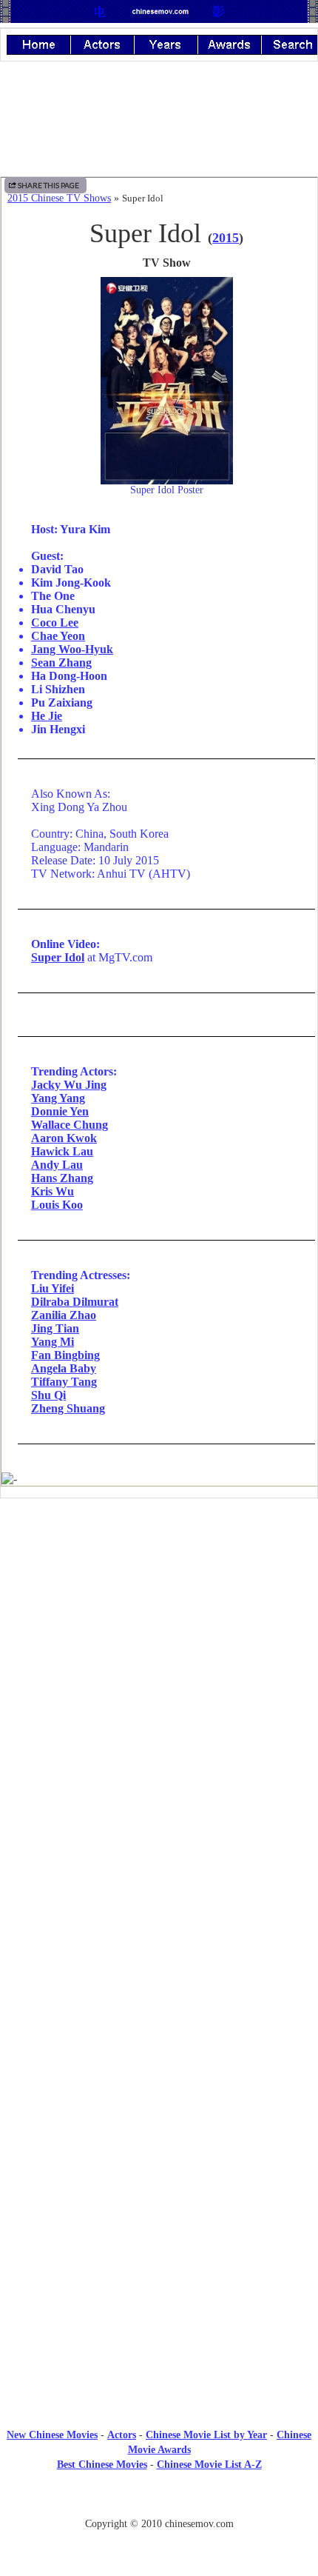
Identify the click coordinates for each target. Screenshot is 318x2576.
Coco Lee (55, 623)
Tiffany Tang (64, 1382)
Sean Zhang (61, 663)
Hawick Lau (62, 1151)
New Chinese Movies (52, 2435)
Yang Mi (53, 1342)
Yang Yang (58, 1098)
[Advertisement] (159, 1632)
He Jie (47, 716)
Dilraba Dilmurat (75, 1302)
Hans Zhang (62, 1178)
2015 (226, 238)
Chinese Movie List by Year (206, 2435)
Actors (122, 2435)
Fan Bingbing (65, 1355)
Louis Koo (57, 1205)
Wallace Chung (70, 1125)
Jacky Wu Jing (69, 1085)
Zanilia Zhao (64, 1315)
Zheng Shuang (68, 1408)
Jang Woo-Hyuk (72, 649)
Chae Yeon (58, 636)
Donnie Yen (60, 1111)
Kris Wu (53, 1191)
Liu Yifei (53, 1288)
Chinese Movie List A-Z (209, 2465)
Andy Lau (57, 1165)
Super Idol (58, 957)
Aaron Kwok (64, 1138)
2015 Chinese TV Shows (59, 198)
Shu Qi (48, 1395)
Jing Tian (55, 1328)
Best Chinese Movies (102, 2465)
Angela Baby (64, 1368)
